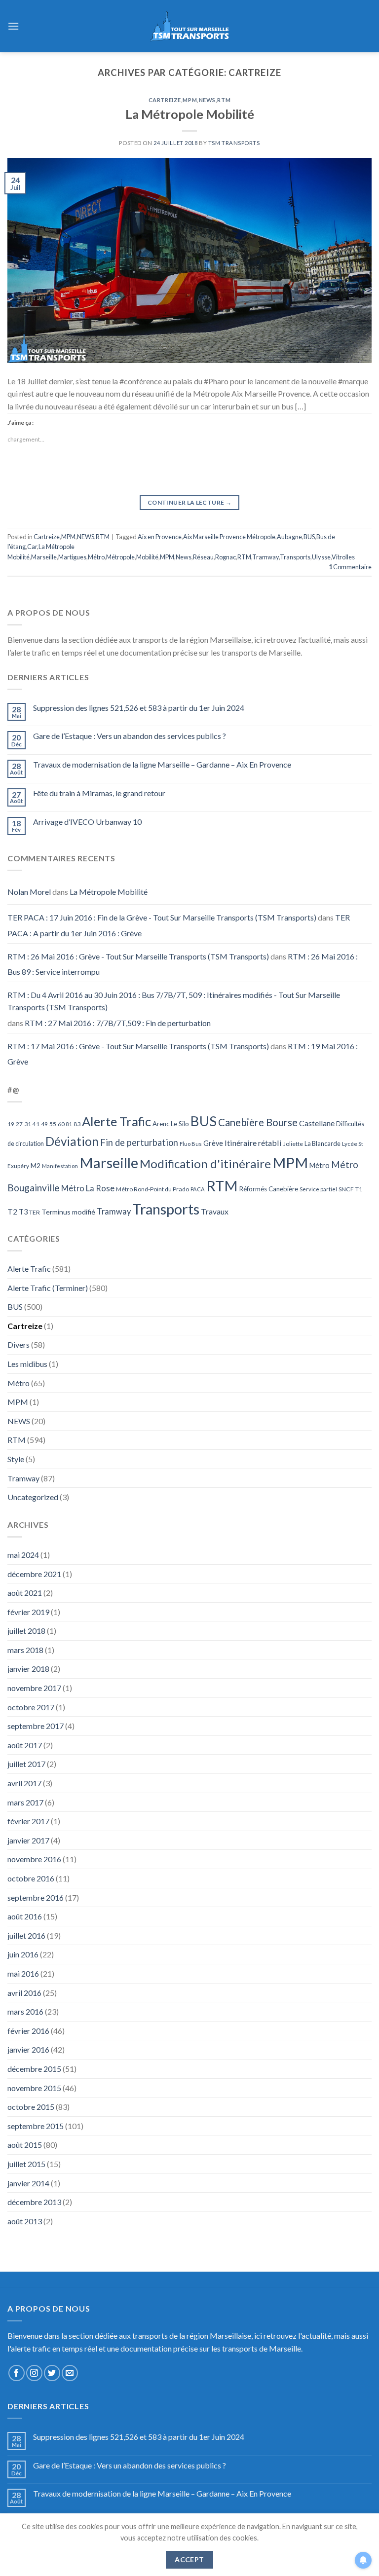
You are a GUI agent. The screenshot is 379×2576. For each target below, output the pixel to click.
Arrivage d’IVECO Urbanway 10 (87, 822)
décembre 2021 (34, 1574)
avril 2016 (24, 1993)
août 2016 (25, 1916)
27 (19, 1124)
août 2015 (25, 2145)
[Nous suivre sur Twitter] (52, 2373)
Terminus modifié (68, 1212)
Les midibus (27, 1364)
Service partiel (318, 1189)
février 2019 (28, 1612)
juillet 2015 (26, 2164)
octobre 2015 (31, 2107)
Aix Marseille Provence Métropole (229, 537)
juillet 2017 (26, 1764)
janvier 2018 (28, 1669)
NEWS (207, 100)
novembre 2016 (34, 1859)
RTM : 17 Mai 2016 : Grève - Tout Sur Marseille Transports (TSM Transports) (138, 1046)
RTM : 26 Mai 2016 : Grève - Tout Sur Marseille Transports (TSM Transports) (138, 956)
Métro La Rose (88, 1188)
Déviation (72, 1141)
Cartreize (165, 100)
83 (77, 1124)
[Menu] (13, 26)
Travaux (215, 1211)
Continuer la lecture (189, 502)
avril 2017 (24, 1783)
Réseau (203, 557)
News (184, 557)
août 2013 (25, 2221)
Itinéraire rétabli (253, 1143)
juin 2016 (23, 1954)
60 (61, 1124)
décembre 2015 (34, 2069)
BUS (309, 537)
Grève (213, 1143)
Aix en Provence (160, 537)
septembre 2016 (36, 1897)
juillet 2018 (26, 1631)
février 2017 (28, 1821)
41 (36, 1124)
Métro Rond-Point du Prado (152, 1189)
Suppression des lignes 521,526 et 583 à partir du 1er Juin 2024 (139, 708)
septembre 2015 (36, 2126)
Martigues (72, 557)
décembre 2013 (34, 2202)
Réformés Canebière (269, 1189)
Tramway (265, 557)
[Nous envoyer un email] (70, 2373)
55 (53, 1124)
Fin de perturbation (139, 1142)
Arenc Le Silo (171, 1124)
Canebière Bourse (258, 1122)
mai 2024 (23, 1555)
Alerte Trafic (116, 1121)
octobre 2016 (31, 1878)
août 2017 (25, 1745)
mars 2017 (25, 1802)
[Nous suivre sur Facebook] (17, 2373)
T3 (23, 1212)
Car (32, 547)
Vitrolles (343, 557)
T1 (359, 1189)
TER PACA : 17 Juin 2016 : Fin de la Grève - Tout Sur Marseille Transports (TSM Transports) (162, 917)
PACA (198, 1189)
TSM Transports (234, 143)
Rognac (226, 557)
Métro (96, 557)
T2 (12, 1212)
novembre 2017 (34, 1688)
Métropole (120, 557)
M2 (36, 1166)
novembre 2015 (34, 2088)
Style (16, 1459)
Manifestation (60, 1166)
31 (28, 1124)
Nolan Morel (29, 892)
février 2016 (28, 2031)
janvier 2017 (28, 1840)
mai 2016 (23, 1973)
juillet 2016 (26, 1935)
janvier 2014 (28, 2183)
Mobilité (147, 557)
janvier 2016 (28, 2049)
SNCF (346, 1189)
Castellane (317, 1123)
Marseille (44, 557)
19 (11, 1124)
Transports (295, 557)
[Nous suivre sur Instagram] (34, 2373)
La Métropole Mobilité (190, 114)
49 (44, 1124)
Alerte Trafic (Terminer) (48, 1288)
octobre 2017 (31, 1707)
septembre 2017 (36, 1726)
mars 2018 (25, 1650)
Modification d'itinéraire (205, 1163)
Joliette (293, 1144)
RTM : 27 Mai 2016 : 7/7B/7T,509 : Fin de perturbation (118, 1023)
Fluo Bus (191, 1144)
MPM (190, 100)
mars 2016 (25, 2011)
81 (69, 1124)
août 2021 (25, 1593)
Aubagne (289, 537)
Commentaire (350, 567)
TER (35, 1212)
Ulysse (321, 557)
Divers (19, 1344)
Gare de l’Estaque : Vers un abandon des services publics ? (130, 736)
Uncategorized (33, 1497)
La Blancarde (322, 1143)
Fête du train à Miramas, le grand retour (99, 793)
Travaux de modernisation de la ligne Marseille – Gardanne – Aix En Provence (162, 764)
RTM (224, 100)
